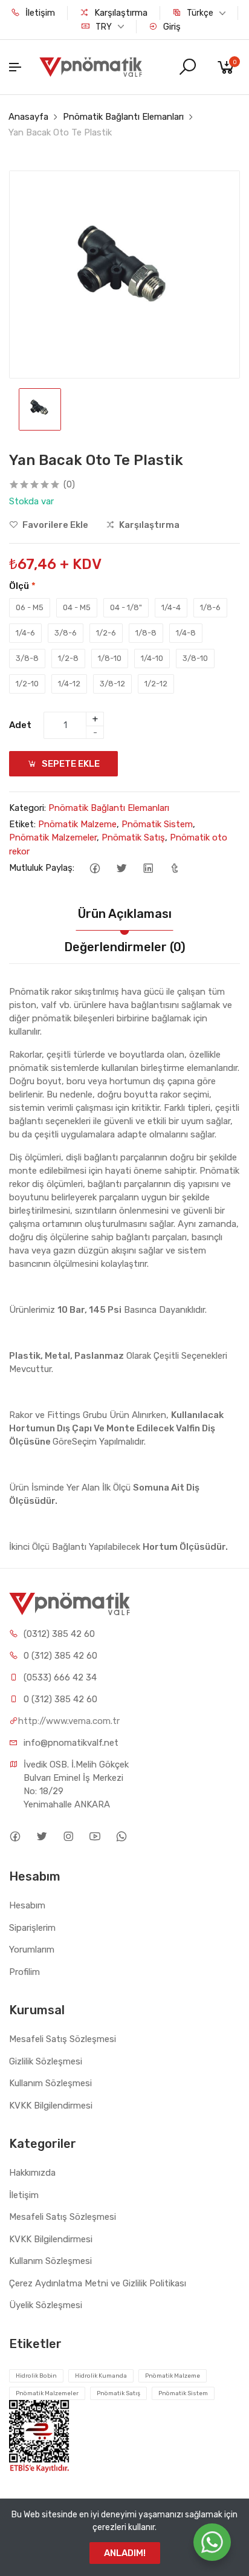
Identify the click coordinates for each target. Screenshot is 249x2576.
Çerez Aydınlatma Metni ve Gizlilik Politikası (98, 2283)
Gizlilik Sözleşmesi (46, 2061)
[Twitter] (121, 868)
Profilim (24, 1972)
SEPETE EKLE (70, 764)
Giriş (171, 27)
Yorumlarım (32, 1950)
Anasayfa (28, 117)
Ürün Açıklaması (125, 914)
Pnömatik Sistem (157, 824)
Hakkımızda (32, 2173)
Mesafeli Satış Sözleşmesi (63, 2039)
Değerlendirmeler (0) (125, 947)
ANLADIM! (125, 2553)
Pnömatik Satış (133, 838)
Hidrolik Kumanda (101, 2376)
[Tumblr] (174, 868)
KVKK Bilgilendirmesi (51, 2106)
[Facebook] (95, 868)
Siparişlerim (32, 1928)
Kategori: (27, 808)
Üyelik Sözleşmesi (46, 2305)
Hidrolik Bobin (36, 2376)
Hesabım (27, 1905)
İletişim (39, 13)
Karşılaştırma (120, 13)
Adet (20, 725)
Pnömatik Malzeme (77, 824)
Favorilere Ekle (54, 525)
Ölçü (22, 586)
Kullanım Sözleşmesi (50, 2083)
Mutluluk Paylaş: (42, 868)
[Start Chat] (212, 2542)
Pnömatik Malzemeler (53, 838)
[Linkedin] (148, 868)
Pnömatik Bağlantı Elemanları (123, 117)
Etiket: (22, 824)
